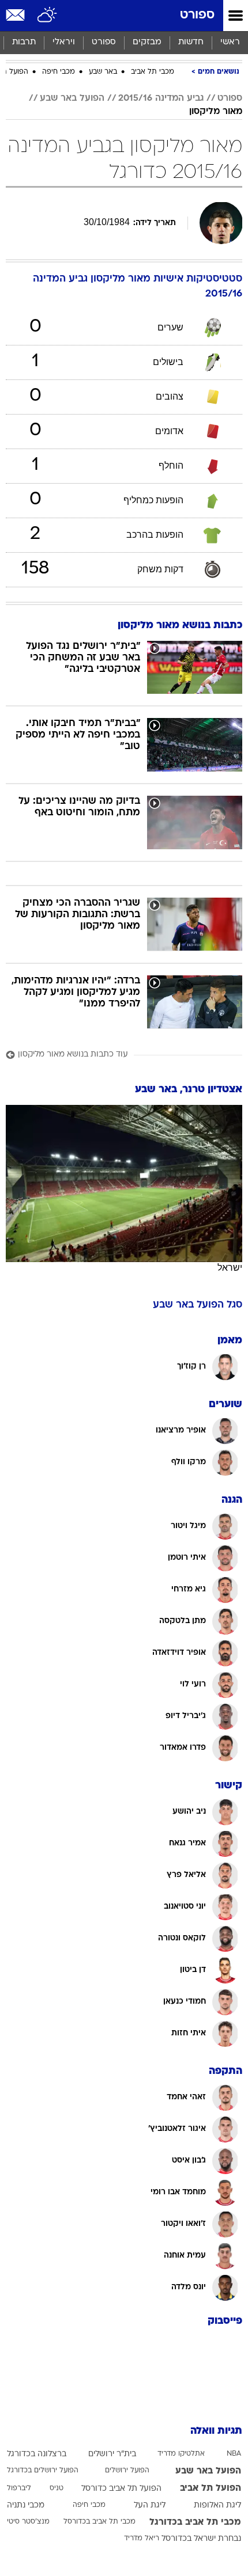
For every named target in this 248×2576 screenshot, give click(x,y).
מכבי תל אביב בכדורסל (99, 2522)
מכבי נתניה (26, 2505)
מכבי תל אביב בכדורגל (195, 2522)
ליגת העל (150, 2505)
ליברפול (19, 2488)
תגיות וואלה (216, 2431)
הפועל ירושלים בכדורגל (43, 2471)
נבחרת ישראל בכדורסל (201, 2539)
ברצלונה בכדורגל (37, 2454)
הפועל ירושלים (127, 2471)
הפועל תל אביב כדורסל (121, 2489)
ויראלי (64, 42)
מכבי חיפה (59, 72)
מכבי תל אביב (153, 72)
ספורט (197, 15)
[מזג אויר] (48, 16)
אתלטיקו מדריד (181, 2454)
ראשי (230, 42)
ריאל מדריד (142, 2539)
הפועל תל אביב (211, 2488)
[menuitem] (191, 43)
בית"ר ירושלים (112, 2454)
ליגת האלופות (217, 2505)
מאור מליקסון (216, 112)
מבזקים (147, 42)
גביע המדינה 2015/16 (161, 98)
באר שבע (103, 72)
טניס (57, 2488)
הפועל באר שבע (72, 98)
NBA (234, 2454)
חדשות (191, 42)
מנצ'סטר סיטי (28, 2522)
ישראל (230, 1268)
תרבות (24, 42)
